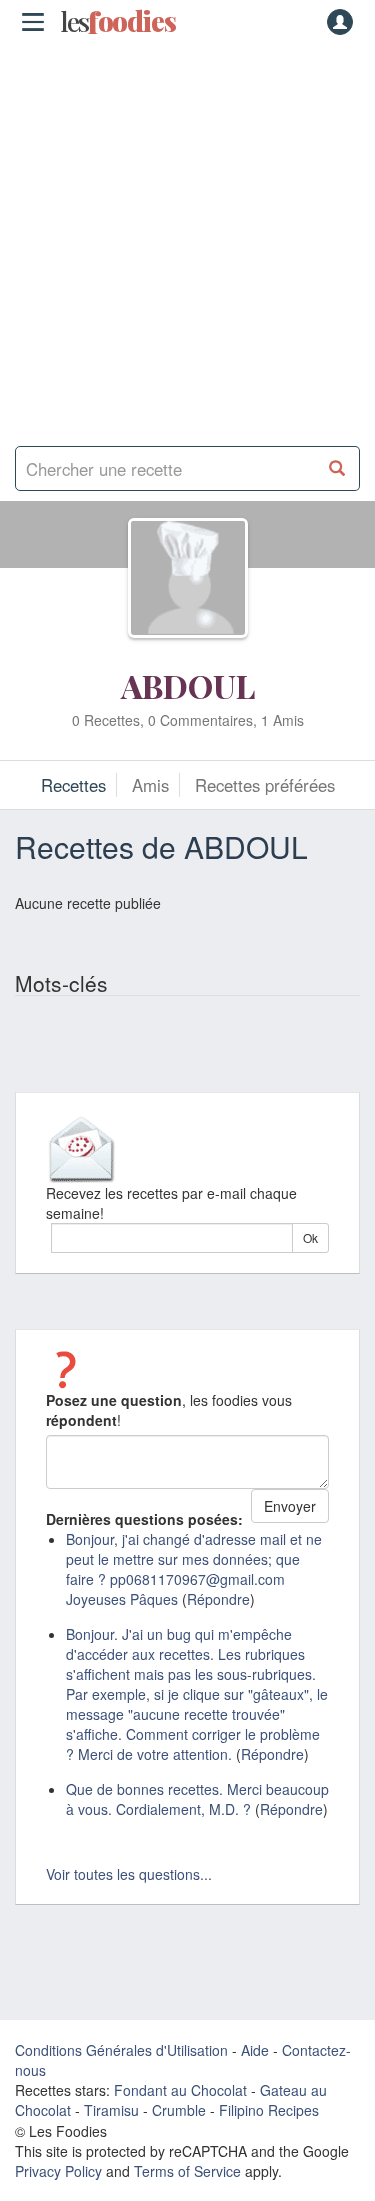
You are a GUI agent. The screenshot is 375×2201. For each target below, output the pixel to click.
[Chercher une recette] (337, 468)
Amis (150, 785)
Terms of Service (187, 2171)
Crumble (179, 2110)
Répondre (218, 1599)
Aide (255, 2050)
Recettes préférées (265, 785)
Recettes (73, 785)
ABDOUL (188, 685)
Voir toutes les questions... (129, 1874)
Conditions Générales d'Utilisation (121, 2050)
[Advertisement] (187, 237)
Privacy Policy (58, 2171)
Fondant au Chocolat (180, 2090)
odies (118, 22)
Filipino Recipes (269, 2110)
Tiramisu (111, 2110)
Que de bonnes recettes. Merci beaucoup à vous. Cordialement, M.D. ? (197, 1799)
